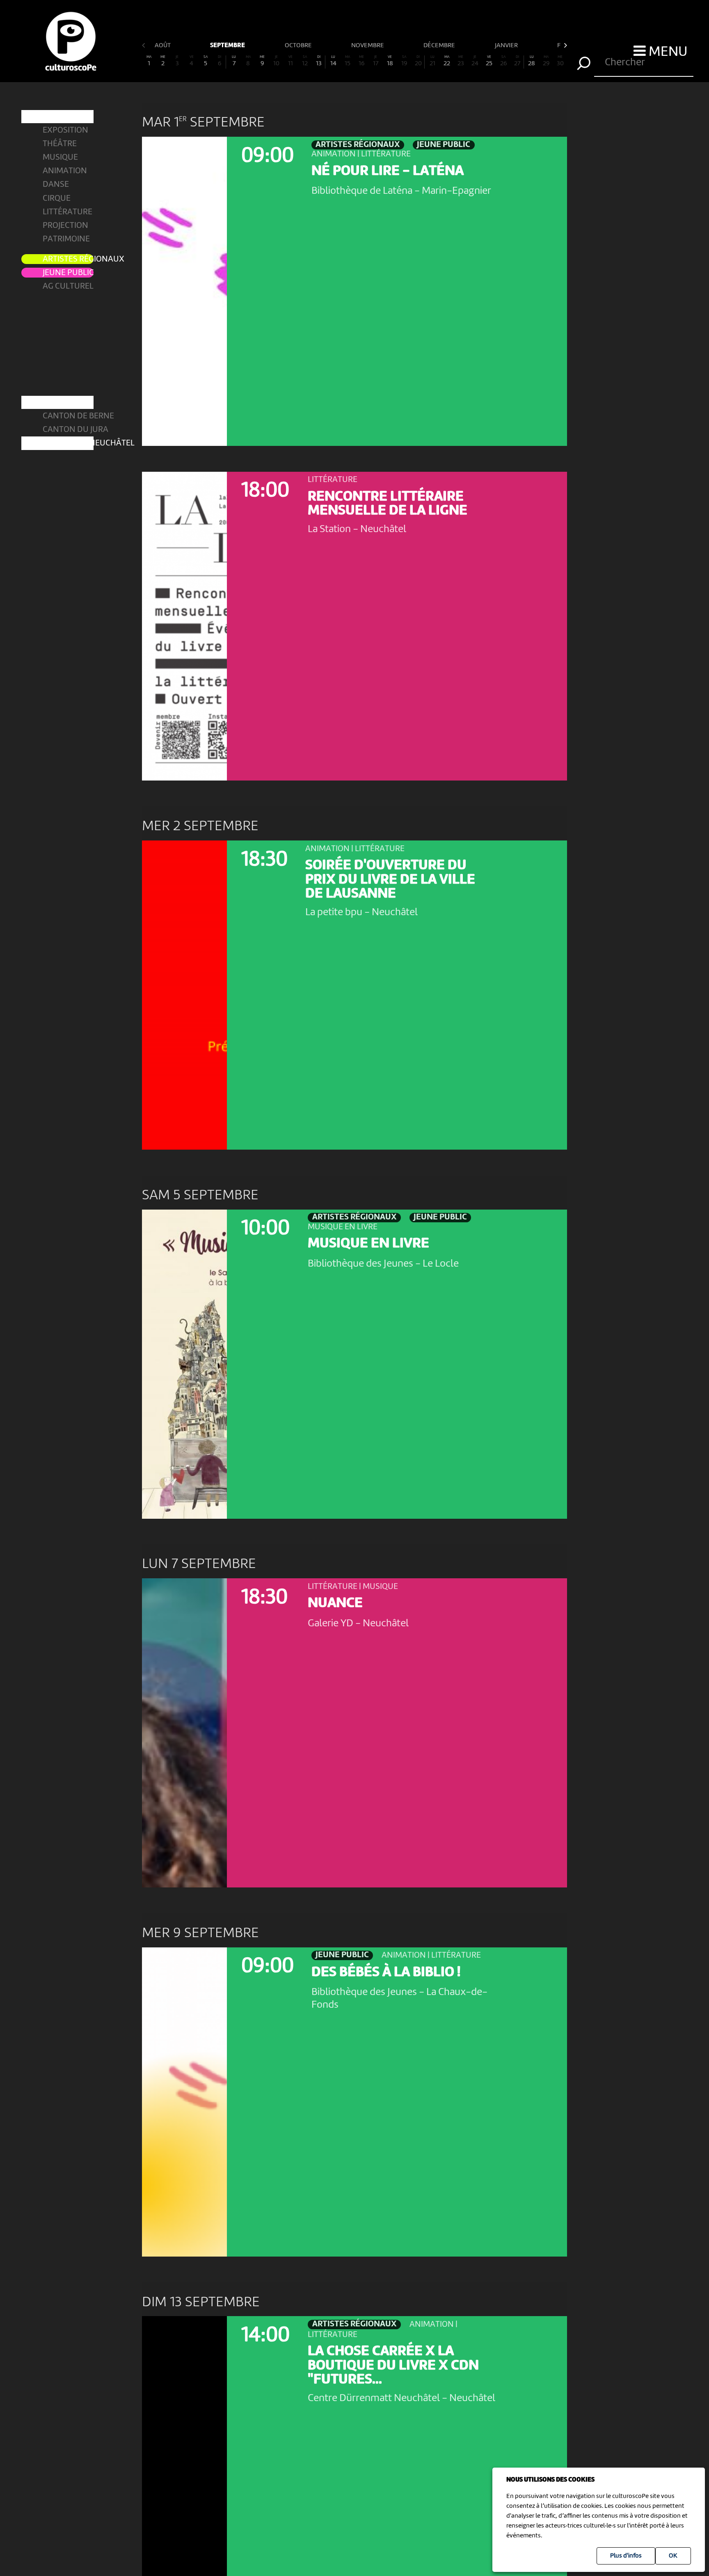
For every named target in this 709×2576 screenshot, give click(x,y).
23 (461, 61)
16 (361, 61)
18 (390, 61)
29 (546, 61)
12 (305, 61)
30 (560, 61)
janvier (507, 46)
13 (319, 61)
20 (418, 61)
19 (404, 61)
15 (348, 61)
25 (489, 61)
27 (517, 61)
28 (532, 61)
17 (376, 61)
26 (503, 61)
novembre (368, 46)
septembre (228, 46)
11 (290, 61)
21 (432, 61)
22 (447, 61)
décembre (440, 46)
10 (276, 61)
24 (475, 61)
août (163, 46)
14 (333, 61)
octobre (299, 46)
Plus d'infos (626, 2556)
